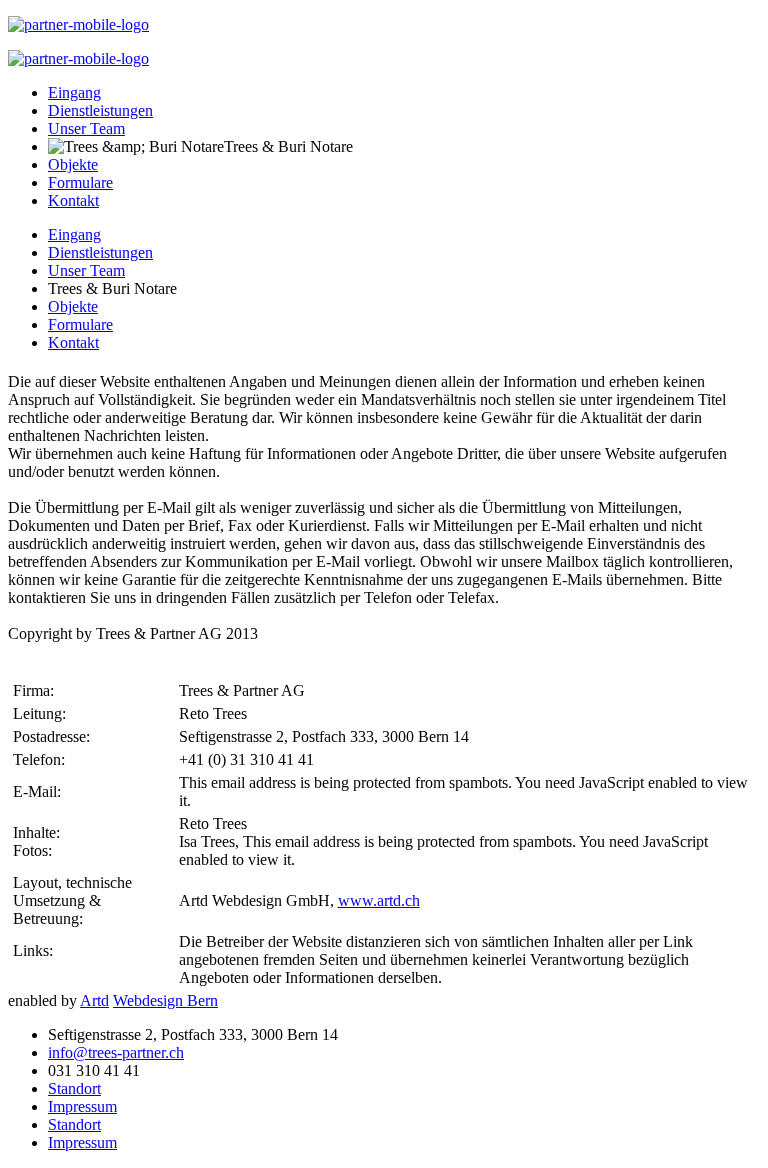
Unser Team (86, 128)
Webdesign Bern (165, 1000)
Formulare (80, 182)
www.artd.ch (379, 900)
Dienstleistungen (100, 110)
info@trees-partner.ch (116, 1052)
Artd (94, 1000)
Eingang (74, 92)
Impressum (82, 1106)
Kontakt (73, 200)
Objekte (73, 164)
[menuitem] (74, 234)
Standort (74, 1088)
